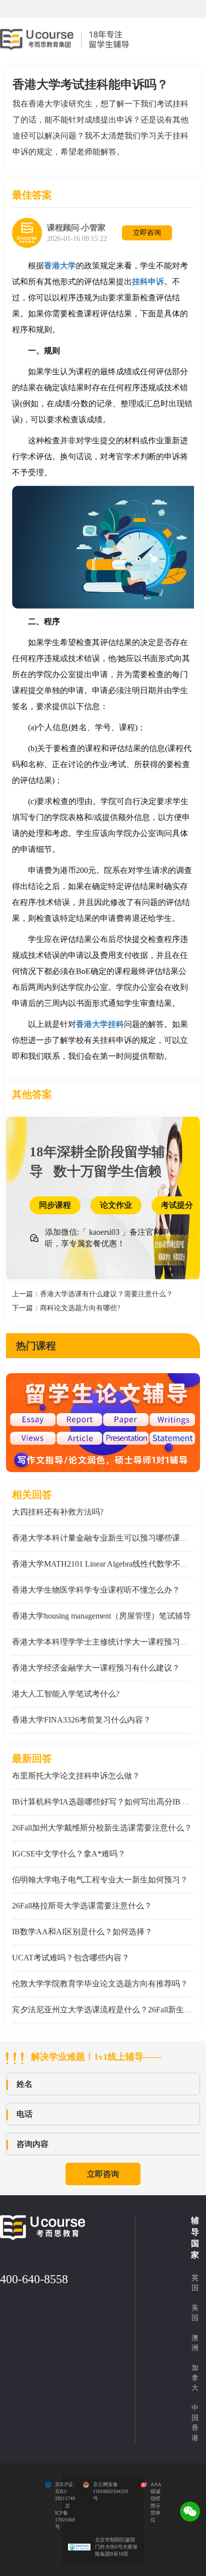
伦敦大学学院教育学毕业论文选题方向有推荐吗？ (100, 1984)
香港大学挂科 (100, 1024)
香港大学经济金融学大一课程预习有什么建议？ (96, 1668)
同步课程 (55, 1205)
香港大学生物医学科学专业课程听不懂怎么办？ (96, 1590)
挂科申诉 (148, 282)
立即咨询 (147, 233)
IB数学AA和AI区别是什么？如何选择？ (82, 1932)
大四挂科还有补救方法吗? (58, 1512)
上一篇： (92, 1294)
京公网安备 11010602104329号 (110, 2492)
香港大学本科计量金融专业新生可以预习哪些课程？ (104, 1538)
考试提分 (177, 1205)
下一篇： (66, 1308)
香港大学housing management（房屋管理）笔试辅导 (101, 1616)
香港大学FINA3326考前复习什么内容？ (81, 1720)
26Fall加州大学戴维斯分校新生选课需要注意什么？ (102, 1828)
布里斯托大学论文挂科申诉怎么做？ (76, 1776)
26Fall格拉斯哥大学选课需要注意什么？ (82, 1906)
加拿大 (195, 2378)
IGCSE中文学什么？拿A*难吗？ (69, 1854)
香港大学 (60, 266)
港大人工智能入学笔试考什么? (66, 1694)
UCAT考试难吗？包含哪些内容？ (71, 1958)
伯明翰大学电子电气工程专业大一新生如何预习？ (100, 1880)
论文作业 (116, 1205)
